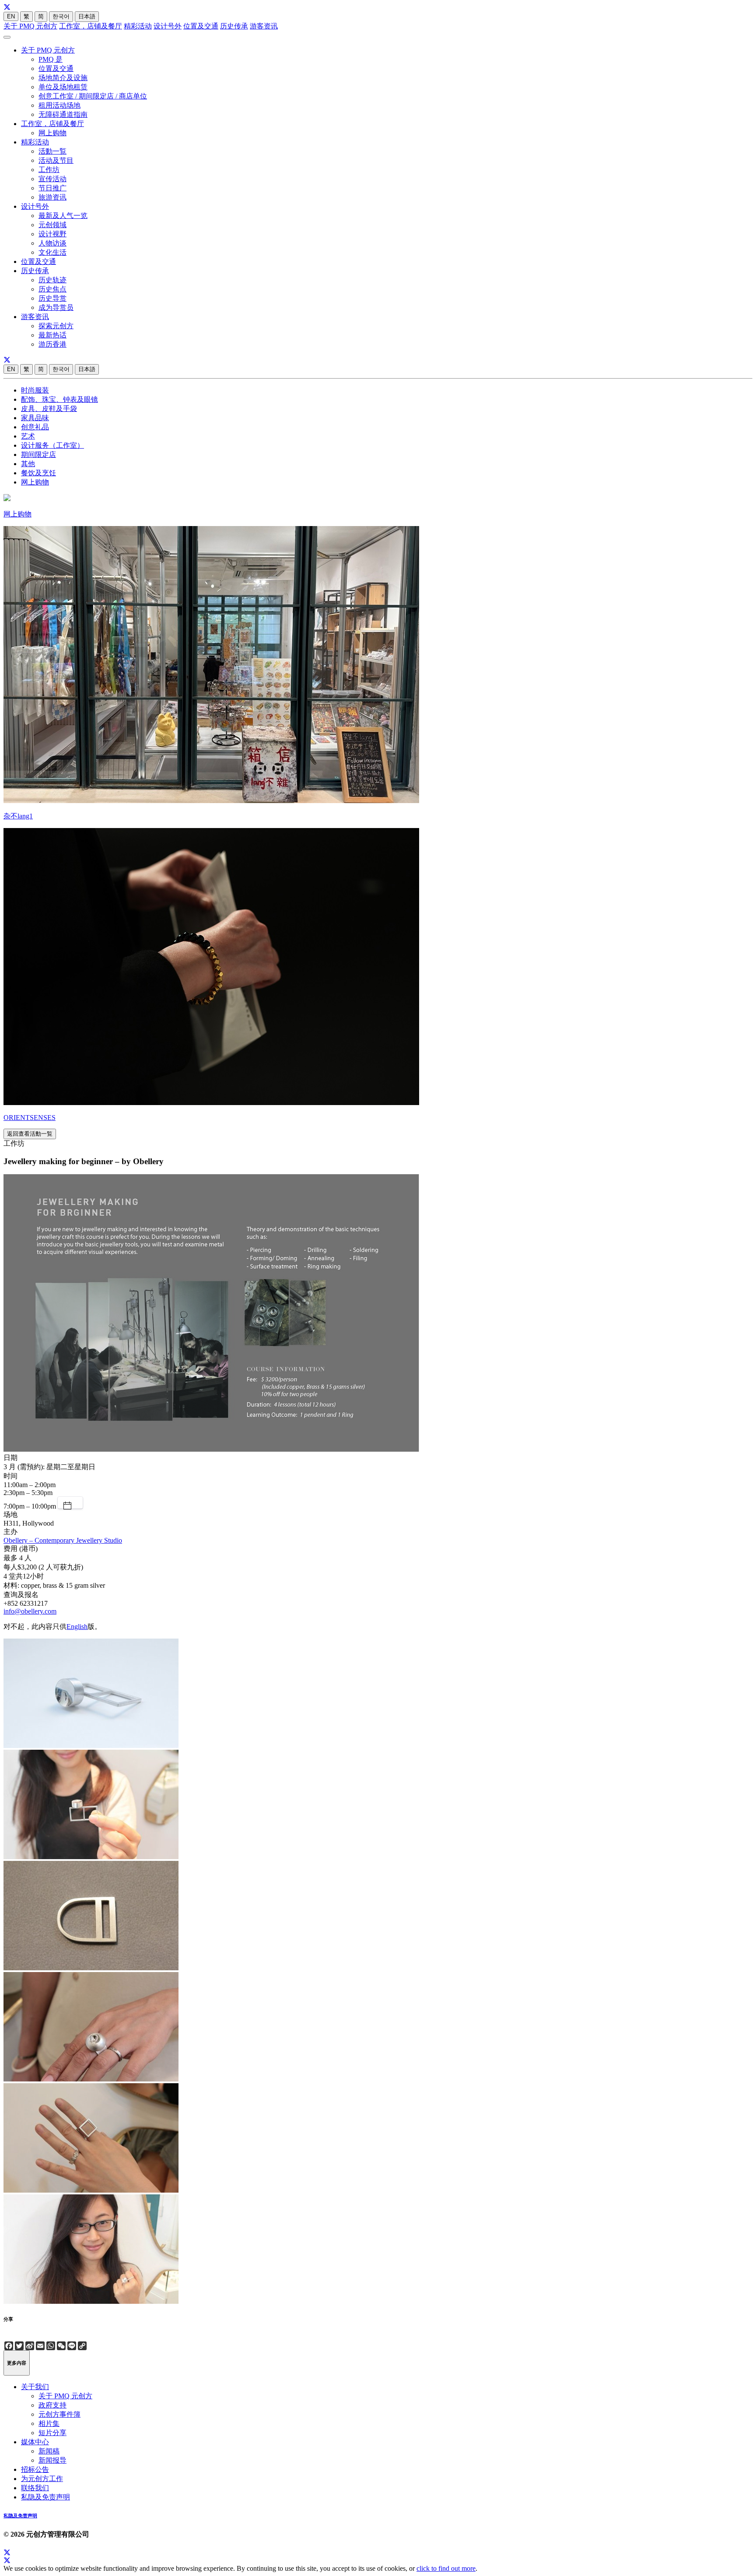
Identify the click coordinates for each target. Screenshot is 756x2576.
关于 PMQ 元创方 (30, 26)
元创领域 (52, 225)
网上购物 (52, 133)
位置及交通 (201, 26)
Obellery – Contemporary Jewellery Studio (63, 1540)
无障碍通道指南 (63, 114)
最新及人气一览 (63, 216)
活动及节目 (56, 160)
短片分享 (52, 2433)
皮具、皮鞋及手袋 (49, 409)
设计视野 (52, 234)
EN (11, 16)
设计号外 (168, 26)
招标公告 (35, 2469)
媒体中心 (35, 2442)
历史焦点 (52, 289)
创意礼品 (35, 427)
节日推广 (52, 188)
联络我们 (35, 2488)
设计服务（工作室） (52, 445)
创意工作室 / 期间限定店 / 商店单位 (93, 96)
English (77, 1627)
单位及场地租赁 (63, 87)
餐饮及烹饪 (38, 473)
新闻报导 (52, 2460)
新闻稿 (49, 2451)
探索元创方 (56, 326)
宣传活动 (52, 179)
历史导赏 (52, 298)
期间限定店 (38, 454)
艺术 (28, 436)
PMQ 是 (51, 59)
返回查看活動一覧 (30, 1134)
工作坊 (49, 170)
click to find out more (446, 2568)
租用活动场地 (59, 105)
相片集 (49, 2423)
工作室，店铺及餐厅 (91, 26)
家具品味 (35, 418)
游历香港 (52, 344)
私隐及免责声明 (45, 2497)
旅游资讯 (52, 197)
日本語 (87, 16)
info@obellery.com (30, 1611)
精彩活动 (138, 26)
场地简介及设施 (63, 78)
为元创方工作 (42, 2479)
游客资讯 (264, 26)
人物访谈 (52, 243)
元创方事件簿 (59, 2414)
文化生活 (52, 252)
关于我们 (35, 2387)
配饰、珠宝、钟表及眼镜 (59, 399)
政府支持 (52, 2405)
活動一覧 (52, 151)
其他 (28, 464)
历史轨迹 (52, 280)
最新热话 (52, 335)
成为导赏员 (56, 307)
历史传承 (234, 26)
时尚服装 (35, 390)
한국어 (61, 16)
